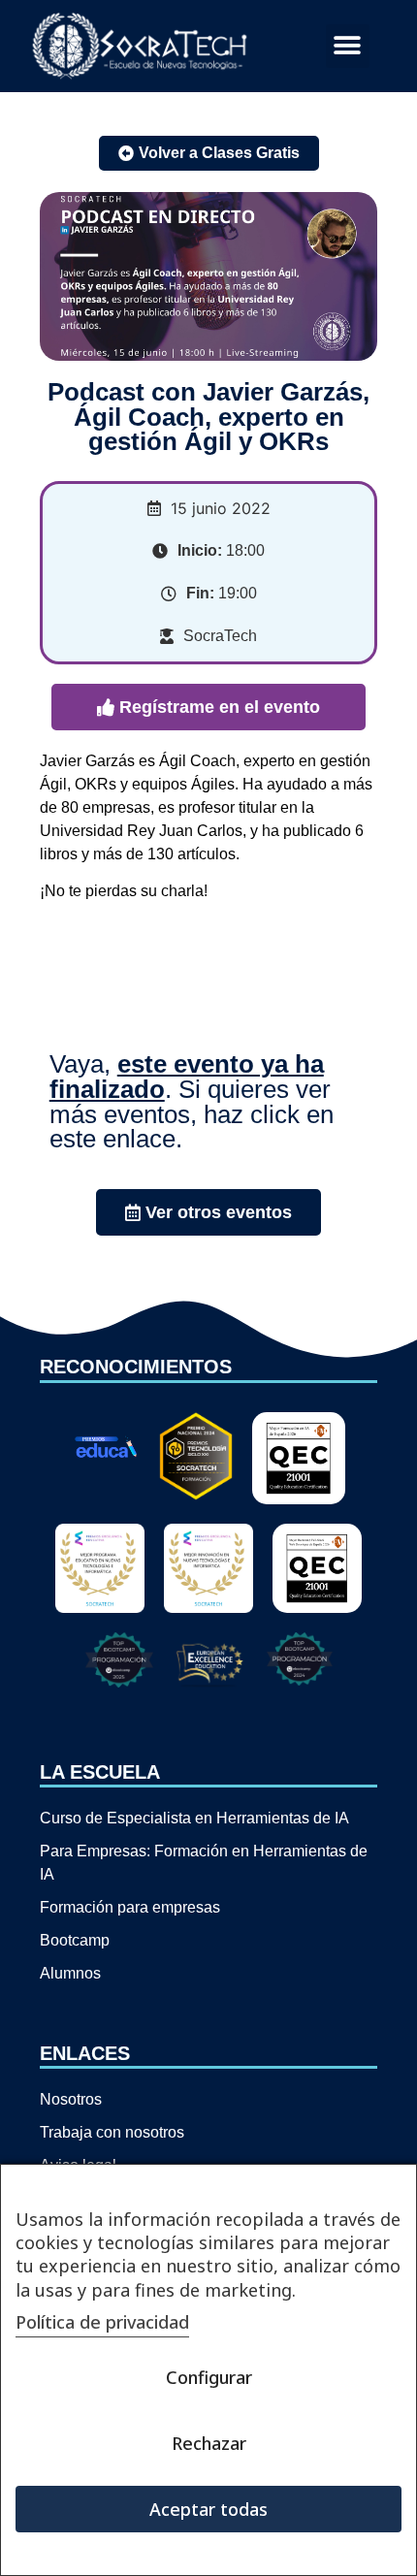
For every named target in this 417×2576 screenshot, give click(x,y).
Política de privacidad (102, 2322)
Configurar (209, 2377)
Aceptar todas (208, 2509)
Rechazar (209, 2443)
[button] (348, 46)
